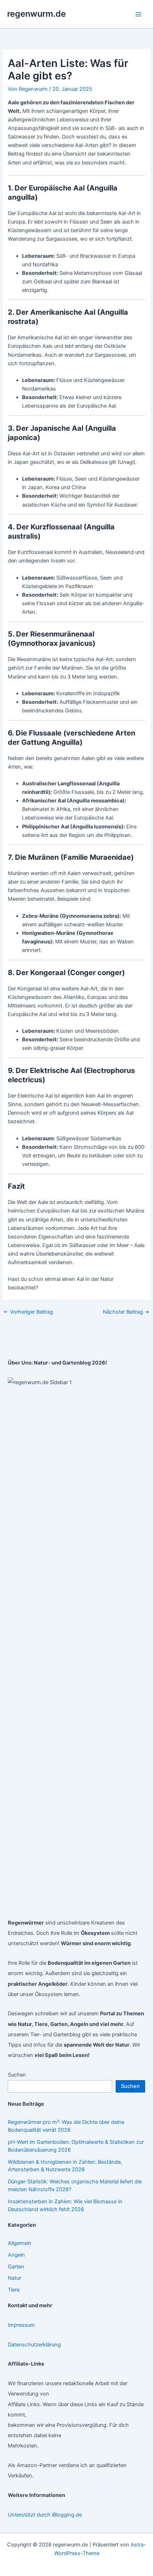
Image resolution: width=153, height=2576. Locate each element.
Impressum (21, 2325)
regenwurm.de (36, 14)
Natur (14, 2278)
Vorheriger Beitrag (28, 1312)
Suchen (17, 2075)
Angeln (16, 2255)
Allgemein (20, 2243)
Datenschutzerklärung (34, 2345)
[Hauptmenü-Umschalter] (138, 14)
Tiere (14, 2290)
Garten (16, 2267)
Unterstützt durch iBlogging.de (45, 2515)
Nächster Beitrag (126, 1312)
